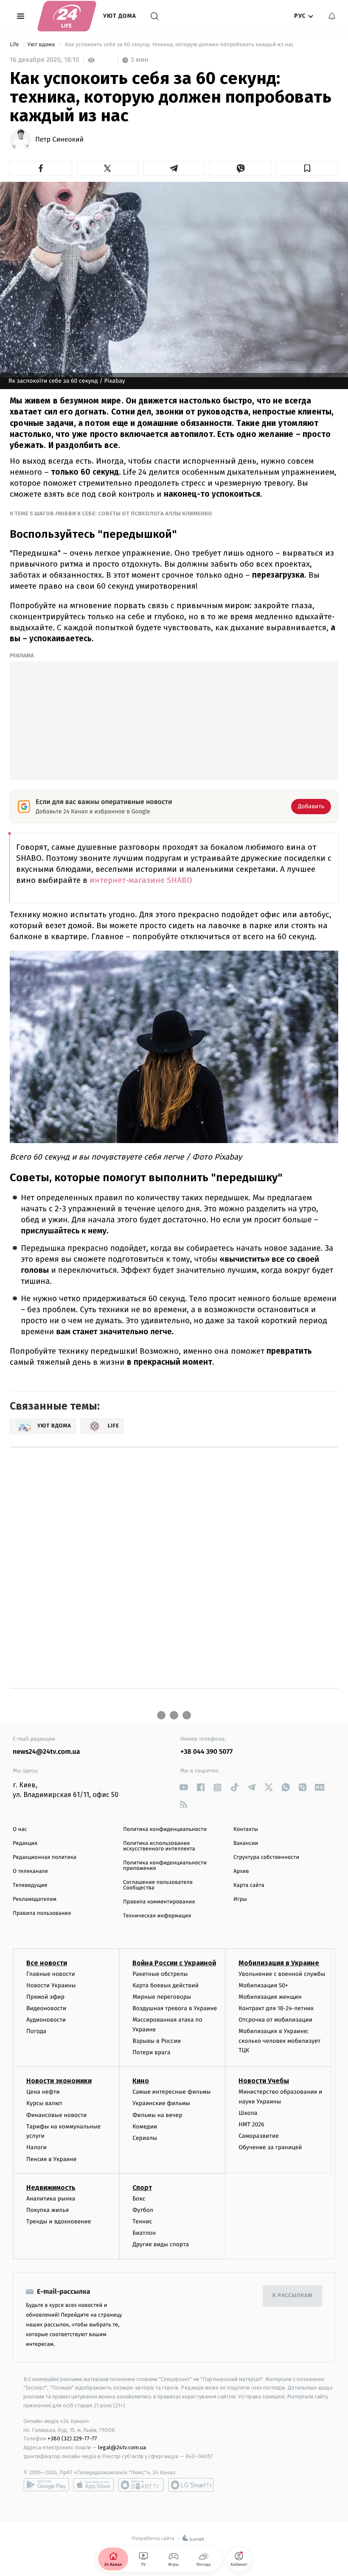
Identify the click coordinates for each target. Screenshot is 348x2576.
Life (15, 45)
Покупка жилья (48, 2210)
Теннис (142, 2221)
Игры (240, 1899)
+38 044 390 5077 (206, 1752)
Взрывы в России (157, 2041)
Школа (248, 2113)
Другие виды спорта (161, 2244)
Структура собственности (266, 1857)
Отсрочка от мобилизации (275, 2020)
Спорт (142, 2188)
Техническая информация (157, 1916)
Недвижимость (51, 2188)
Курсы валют (44, 2103)
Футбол (143, 2210)
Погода (36, 2031)
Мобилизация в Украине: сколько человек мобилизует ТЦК (279, 2041)
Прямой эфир (45, 1997)
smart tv (141, 2485)
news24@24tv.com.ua (46, 1752)
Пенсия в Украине (52, 2159)
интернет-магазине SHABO (141, 880)
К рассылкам (292, 2296)
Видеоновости (46, 2008)
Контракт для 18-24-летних (276, 2008)
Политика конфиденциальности (165, 1829)
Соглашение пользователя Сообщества (158, 1885)
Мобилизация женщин (270, 1997)
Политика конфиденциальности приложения (165, 1866)
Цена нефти (43, 2092)
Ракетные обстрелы (160, 1974)
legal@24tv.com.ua (122, 2447)
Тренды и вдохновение (59, 2221)
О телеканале (30, 1871)
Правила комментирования (159, 1902)
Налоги (36, 2147)
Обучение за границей (270, 2147)
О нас (20, 1829)
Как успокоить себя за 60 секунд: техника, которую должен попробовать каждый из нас (180, 45)
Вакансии (246, 1843)
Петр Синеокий (59, 140)
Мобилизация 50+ (263, 1985)
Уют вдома (42, 45)
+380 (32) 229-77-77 (72, 2438)
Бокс (139, 2199)
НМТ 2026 (251, 2124)
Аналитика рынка (51, 2199)
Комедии (145, 2127)
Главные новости (51, 1974)
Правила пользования (42, 1913)
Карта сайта (249, 1885)
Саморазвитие (259, 2136)
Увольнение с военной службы (282, 1974)
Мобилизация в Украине (279, 1963)
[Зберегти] (307, 168)
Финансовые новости (56, 2115)
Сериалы (145, 2138)
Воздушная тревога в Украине (175, 2008)
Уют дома (120, 16)
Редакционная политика (45, 1857)
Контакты (246, 1829)
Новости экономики (59, 2081)
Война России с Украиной (174, 1963)
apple (94, 2485)
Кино (141, 2081)
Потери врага (151, 2052)
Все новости (47, 1963)
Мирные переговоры (162, 1997)
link (184, 1787)
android (46, 2485)
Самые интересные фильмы (171, 2092)
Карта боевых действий (166, 1985)
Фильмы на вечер (157, 2115)
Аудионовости (46, 2020)
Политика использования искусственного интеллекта (159, 1846)
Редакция (25, 1843)
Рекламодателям (35, 1899)
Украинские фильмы (161, 2103)
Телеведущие (30, 1885)
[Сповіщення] (332, 16)
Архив (241, 1871)
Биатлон (144, 2233)
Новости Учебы (264, 2081)
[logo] (67, 16)
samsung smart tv (191, 2485)
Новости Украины (51, 1985)
